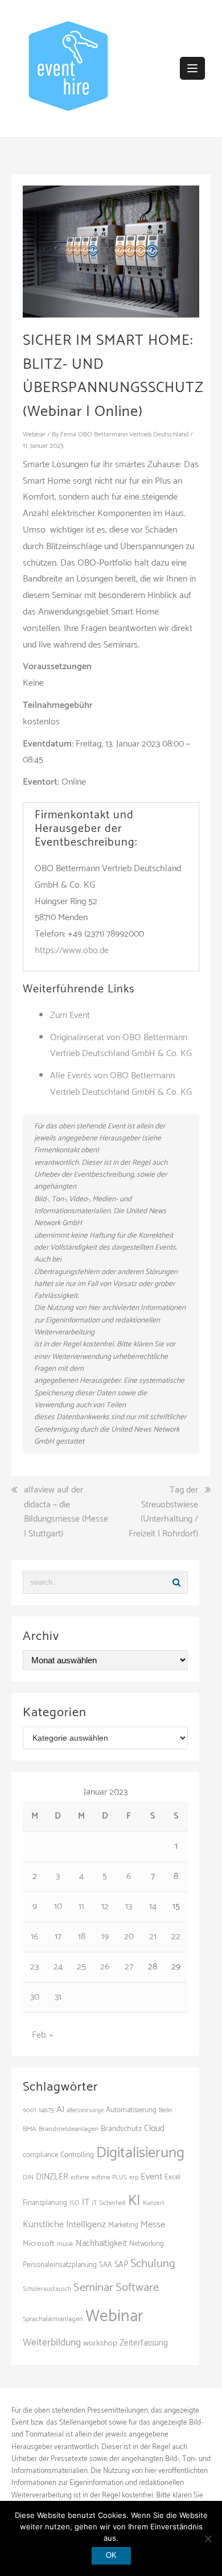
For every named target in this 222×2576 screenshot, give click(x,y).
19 (105, 1937)
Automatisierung (131, 2110)
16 (34, 1937)
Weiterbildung (52, 2343)
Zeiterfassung (144, 2343)
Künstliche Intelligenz (64, 2225)
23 (34, 1967)
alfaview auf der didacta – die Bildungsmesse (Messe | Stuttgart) (66, 1512)
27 (129, 1967)
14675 (46, 2110)
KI (134, 2201)
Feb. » (42, 2035)
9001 (30, 2111)
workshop (100, 2343)
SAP (121, 2265)
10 (58, 1907)
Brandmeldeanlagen (69, 2129)
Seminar (93, 2288)
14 (153, 1907)
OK (111, 2555)
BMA (30, 2129)
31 (58, 1997)
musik (65, 2244)
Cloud (154, 2128)
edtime (80, 2177)
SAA (106, 2265)
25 (81, 1967)
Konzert (154, 2203)
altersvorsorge (85, 2111)
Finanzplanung (45, 2203)
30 (35, 1997)
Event (151, 2177)
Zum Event (70, 1015)
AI (60, 2110)
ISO (75, 2203)
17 (58, 1937)
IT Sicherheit (109, 2203)
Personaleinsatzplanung (60, 2265)
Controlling (77, 2155)
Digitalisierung (140, 2153)
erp (134, 2177)
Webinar (34, 434)
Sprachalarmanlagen (53, 2319)
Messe (153, 2225)
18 (82, 1937)
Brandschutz (121, 2129)
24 (58, 1967)
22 (176, 1937)
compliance (40, 2155)
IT (86, 2202)
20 (129, 1937)
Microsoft (39, 2244)
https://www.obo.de (72, 951)
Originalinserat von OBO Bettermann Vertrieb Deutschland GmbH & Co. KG (121, 1046)
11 (81, 1907)
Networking (147, 2244)
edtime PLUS (109, 2177)
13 (129, 1907)
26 (105, 1967)
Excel (172, 2177)
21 (153, 1937)
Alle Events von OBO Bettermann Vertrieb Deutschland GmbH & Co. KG (121, 1084)
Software (137, 2288)
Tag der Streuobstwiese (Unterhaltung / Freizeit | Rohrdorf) (163, 1512)
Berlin (166, 2111)
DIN (28, 2177)
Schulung (153, 2264)
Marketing (123, 2225)
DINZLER (52, 2177)
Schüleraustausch (47, 2289)
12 (105, 1907)
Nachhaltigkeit (101, 2243)
